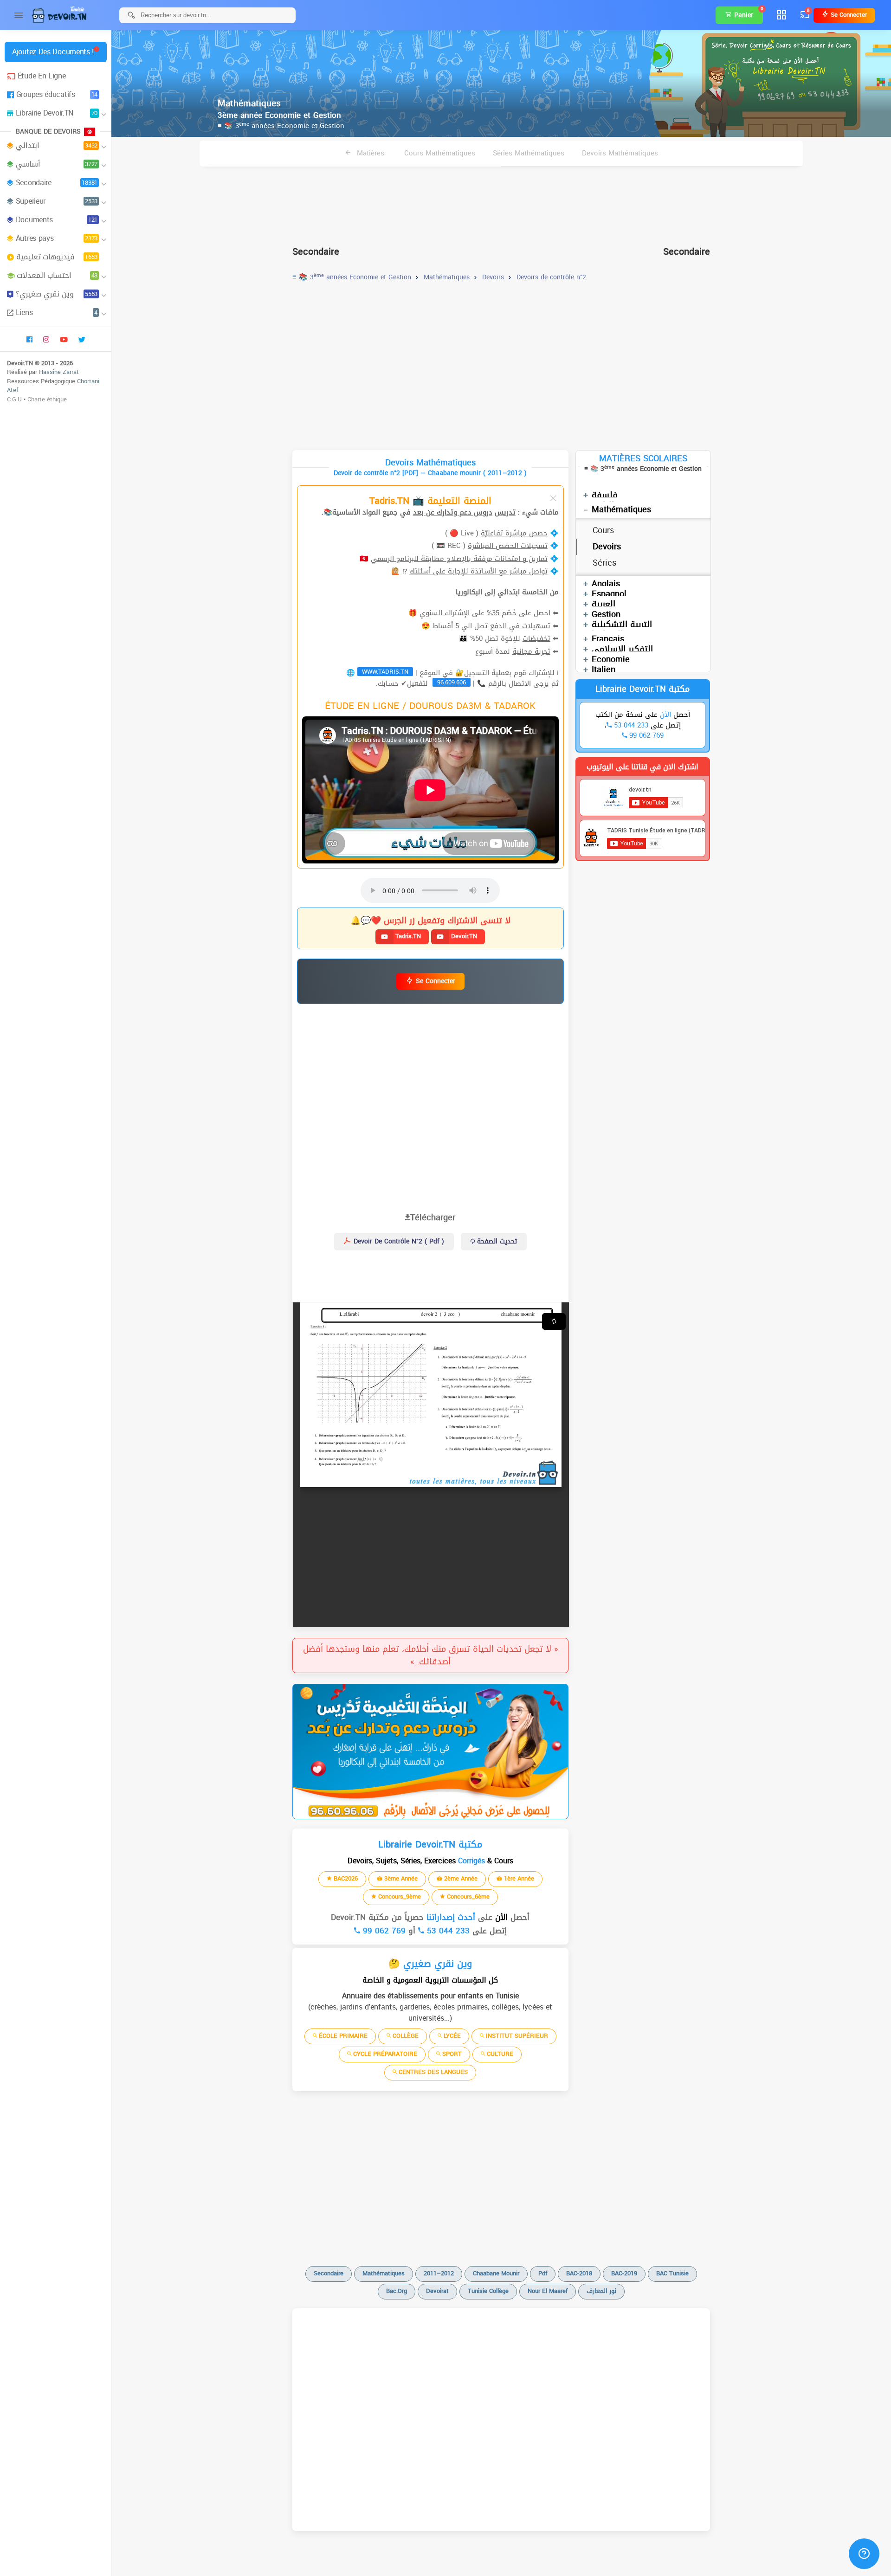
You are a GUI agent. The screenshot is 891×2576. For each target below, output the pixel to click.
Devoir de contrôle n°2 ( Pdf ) (398, 1241)
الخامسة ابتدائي (523, 592)
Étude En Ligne (42, 76)
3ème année (400, 1878)
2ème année (460, 1878)
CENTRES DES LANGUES (432, 2072)
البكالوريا (469, 592)
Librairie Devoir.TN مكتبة (642, 689)
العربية (604, 604)
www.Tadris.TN (385, 672)
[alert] (430, 1752)
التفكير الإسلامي (622, 649)
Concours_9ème (399, 1897)
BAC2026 (345, 1878)
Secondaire (57, 183)
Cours (603, 530)
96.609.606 (452, 683)
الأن (500, 1917)
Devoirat (437, 2291)
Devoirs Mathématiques (620, 153)
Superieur (57, 201)
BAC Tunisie (672, 2273)
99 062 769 (383, 1931)
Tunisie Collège (488, 2291)
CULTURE (499, 2054)
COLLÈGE (405, 2036)
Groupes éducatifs (57, 94)
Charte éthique (47, 399)
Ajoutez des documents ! (53, 52)
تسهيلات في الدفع (520, 626)
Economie (611, 659)
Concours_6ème (467, 1897)
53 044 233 (447, 1931)
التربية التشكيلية (622, 625)
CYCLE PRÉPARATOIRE (384, 2054)
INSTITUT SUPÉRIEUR (516, 2036)
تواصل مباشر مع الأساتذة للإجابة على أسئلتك (478, 571)
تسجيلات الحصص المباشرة (508, 546)
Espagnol (609, 594)
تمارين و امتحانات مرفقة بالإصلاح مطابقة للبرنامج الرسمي (459, 559)
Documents (57, 220)
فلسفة (605, 495)
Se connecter (848, 15)
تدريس (505, 512)
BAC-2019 (624, 2273)
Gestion (606, 614)
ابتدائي (57, 145)
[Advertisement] (501, 202)
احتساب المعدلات (57, 275)
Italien (604, 670)
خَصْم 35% (502, 613)
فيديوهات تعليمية (57, 257)
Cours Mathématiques (440, 153)
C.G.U (14, 399)
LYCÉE (451, 2036)
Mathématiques (621, 509)
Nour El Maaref (548, 2291)
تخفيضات (536, 638)
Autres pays (57, 238)
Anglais (606, 584)
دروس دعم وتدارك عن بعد (453, 512)
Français (608, 639)
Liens (57, 312)
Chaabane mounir (496, 2273)
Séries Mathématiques (529, 153)
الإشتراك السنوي (445, 613)
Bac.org (397, 2291)
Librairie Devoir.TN (57, 113)
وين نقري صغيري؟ (57, 294)
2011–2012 (439, 2273)
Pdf (543, 2273)
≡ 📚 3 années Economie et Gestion (281, 126)
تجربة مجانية (531, 651)
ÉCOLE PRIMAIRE (342, 2036)
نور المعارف (601, 2291)
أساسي (57, 164)
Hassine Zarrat (59, 372)
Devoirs (607, 547)
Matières (369, 153)
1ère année (518, 1878)
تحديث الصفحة (496, 1241)
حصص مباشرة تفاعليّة (514, 533)
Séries (604, 563)
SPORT (451, 2054)
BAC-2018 (579, 2273)
